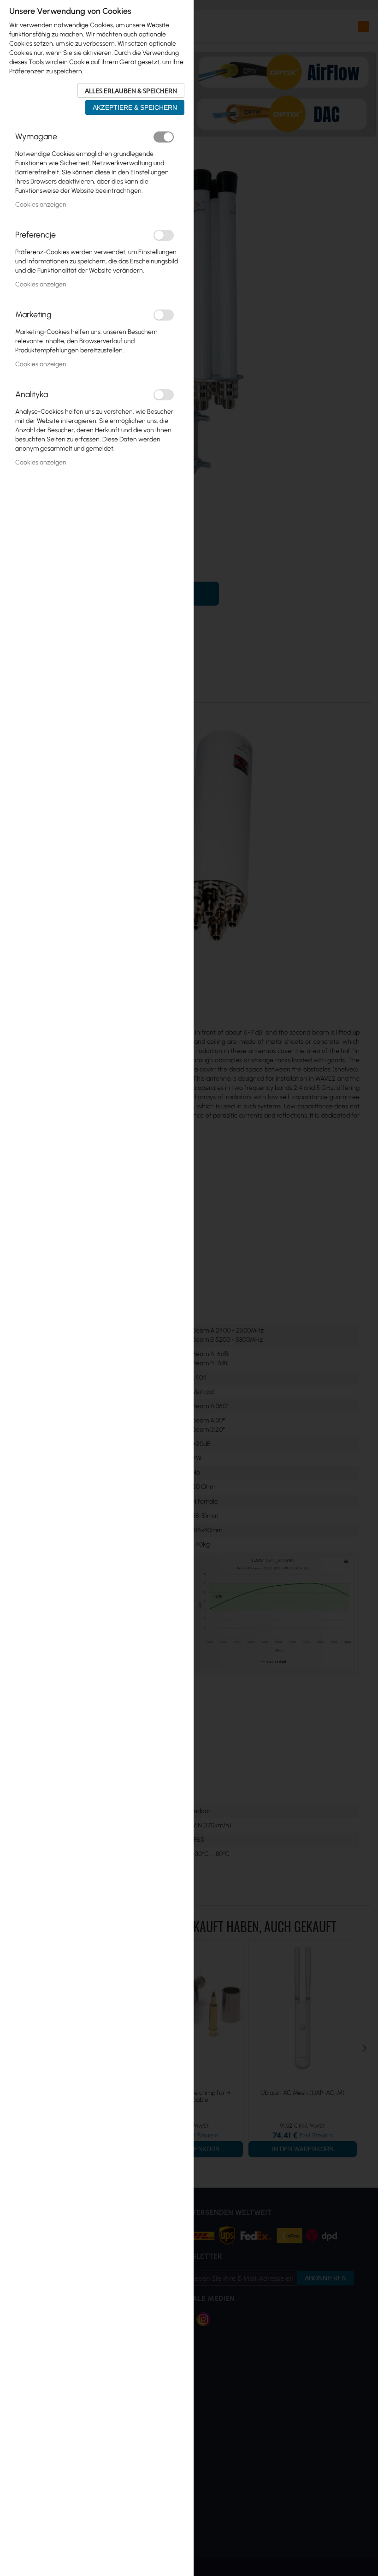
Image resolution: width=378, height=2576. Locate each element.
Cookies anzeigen (41, 205)
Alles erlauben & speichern (131, 90)
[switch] (164, 137)
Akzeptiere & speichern (135, 107)
